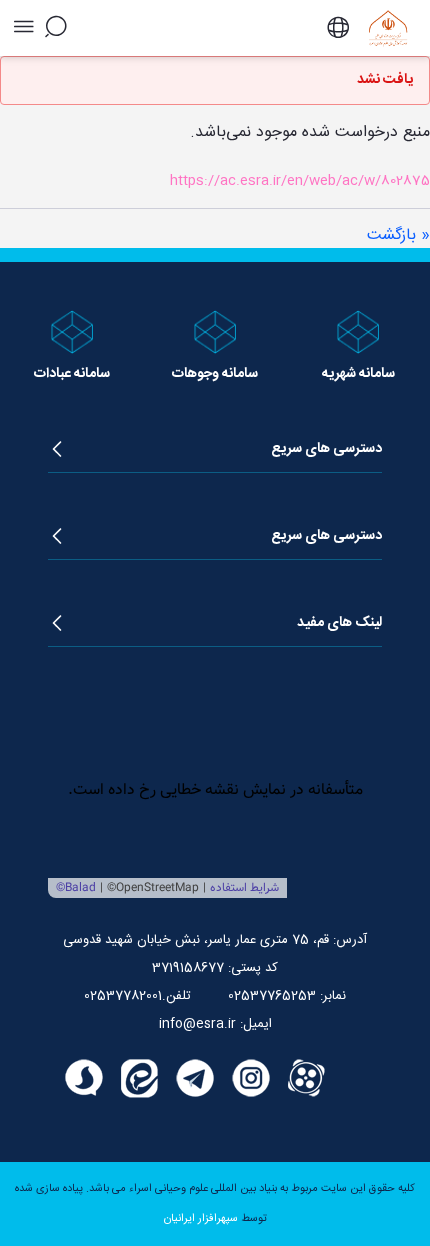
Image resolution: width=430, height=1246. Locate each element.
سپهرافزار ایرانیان (201, 1219)
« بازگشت (398, 235)
